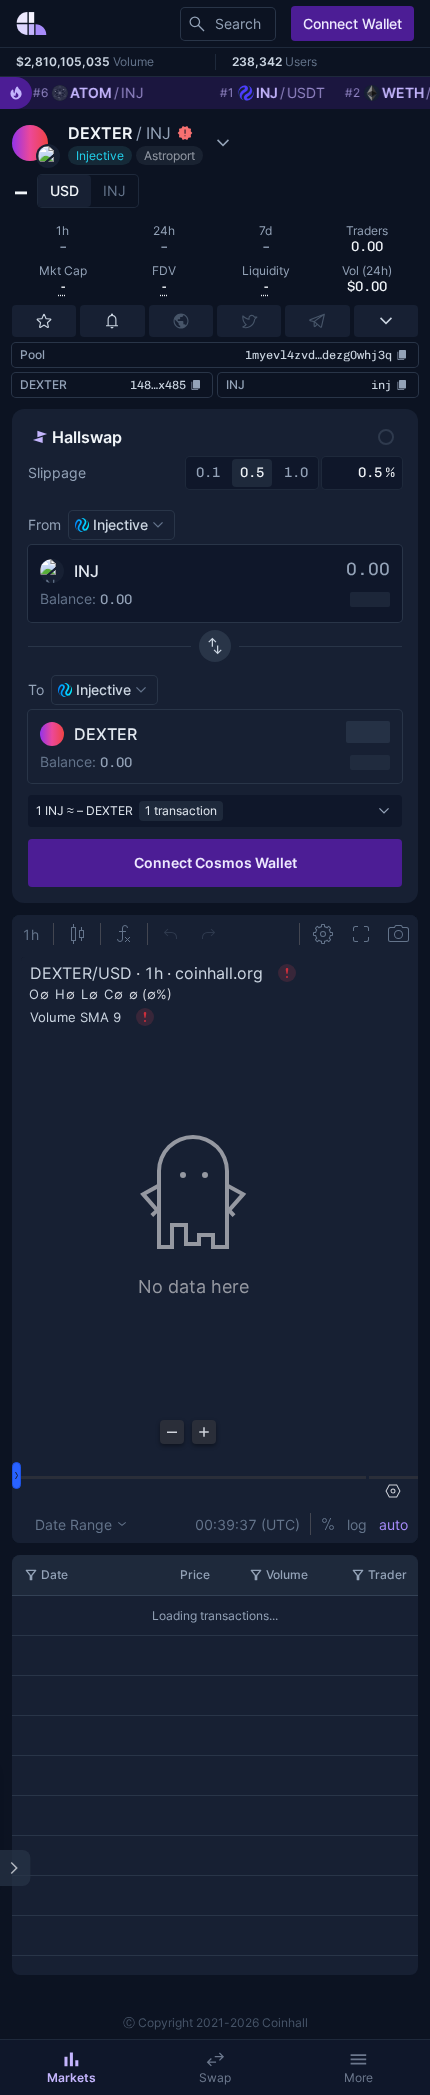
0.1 (208, 472)
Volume (287, 1574)
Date (54, 1574)
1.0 (296, 472)
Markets (71, 2077)
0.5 (252, 472)
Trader (387, 1574)
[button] (123, 143)
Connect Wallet (352, 23)
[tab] (64, 191)
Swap (215, 2077)
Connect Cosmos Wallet (215, 862)
